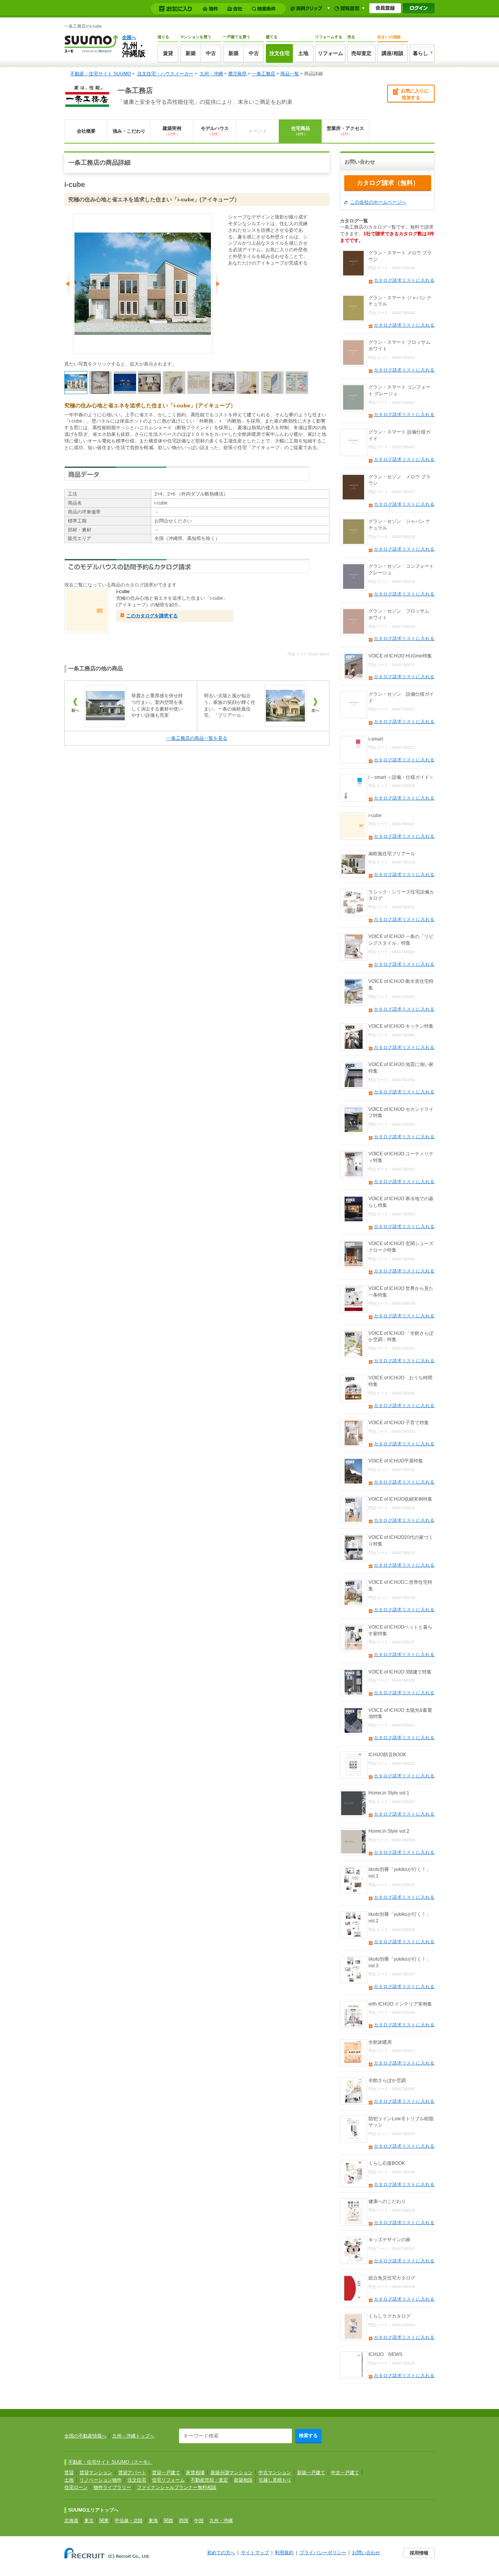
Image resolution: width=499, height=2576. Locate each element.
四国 (184, 2521)
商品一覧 (290, 74)
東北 (89, 2521)
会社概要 (86, 131)
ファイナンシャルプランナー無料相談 (177, 2487)
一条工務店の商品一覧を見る (197, 738)
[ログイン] (419, 8)
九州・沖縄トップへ (133, 2436)
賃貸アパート (132, 2473)
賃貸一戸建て (166, 2473)
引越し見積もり (275, 2480)
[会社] (236, 9)
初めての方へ (221, 2553)
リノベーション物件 (101, 2480)
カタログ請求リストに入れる (404, 280)
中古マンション (275, 2473)
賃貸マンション (96, 2473)
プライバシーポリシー (323, 2553)
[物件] (211, 9)
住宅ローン (76, 2487)
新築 (191, 53)
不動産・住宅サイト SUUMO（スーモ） (110, 2462)
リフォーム (330, 53)
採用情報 (419, 2553)
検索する (308, 2436)
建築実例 (172, 131)
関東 (104, 2521)
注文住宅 (280, 53)
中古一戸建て (345, 2473)
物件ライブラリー (112, 2487)
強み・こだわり (129, 131)
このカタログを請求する (152, 616)
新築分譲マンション (232, 2473)
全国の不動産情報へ (85, 2436)
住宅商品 (301, 131)
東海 (153, 2521)
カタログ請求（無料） (388, 183)
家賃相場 (195, 2473)
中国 (199, 2521)
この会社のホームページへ (378, 202)
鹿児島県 (237, 74)
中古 (211, 53)
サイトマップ (255, 2553)
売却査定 (361, 53)
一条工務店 (264, 74)
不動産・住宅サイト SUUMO (101, 74)
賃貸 (168, 53)
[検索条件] (265, 9)
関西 (168, 2521)
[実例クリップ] (310, 8)
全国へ (129, 37)
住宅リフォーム (168, 2480)
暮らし (420, 53)
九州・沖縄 (211, 74)
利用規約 (284, 2553)
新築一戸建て (311, 2473)
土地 (303, 53)
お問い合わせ (366, 2553)
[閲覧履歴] (349, 8)
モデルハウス (215, 131)
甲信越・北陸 (129, 2521)
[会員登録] (385, 8)
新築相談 (243, 2480)
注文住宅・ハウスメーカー (165, 74)
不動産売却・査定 (209, 2480)
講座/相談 (393, 53)
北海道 (71, 2521)
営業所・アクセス (345, 131)
